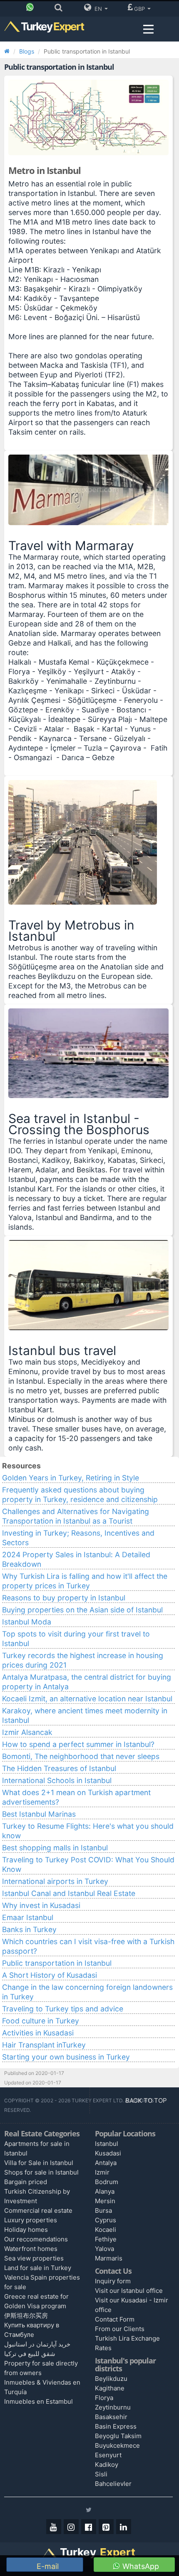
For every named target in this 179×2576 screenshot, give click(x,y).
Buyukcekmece (117, 2445)
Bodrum (107, 2182)
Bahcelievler (113, 2484)
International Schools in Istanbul (57, 1780)
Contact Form (115, 2319)
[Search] (61, 9)
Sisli (101, 2474)
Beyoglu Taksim (118, 2436)
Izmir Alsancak (27, 1732)
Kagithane (110, 2388)
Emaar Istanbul (28, 1917)
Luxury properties (31, 2220)
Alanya (105, 2191)
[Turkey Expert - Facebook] (89, 2527)
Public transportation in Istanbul (57, 1963)
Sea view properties (34, 2258)
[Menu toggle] (148, 29)
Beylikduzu (111, 2379)
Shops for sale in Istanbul (41, 2172)
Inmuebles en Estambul (39, 2401)
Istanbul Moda (27, 1622)
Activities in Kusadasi (38, 2033)
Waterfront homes (31, 2249)
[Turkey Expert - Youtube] (54, 2527)
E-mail (47, 2566)
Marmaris (109, 2258)
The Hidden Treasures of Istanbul (59, 1768)
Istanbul (107, 2144)
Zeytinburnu (113, 2407)
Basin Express (116, 2426)
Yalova (104, 2249)
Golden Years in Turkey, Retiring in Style (71, 1478)
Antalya (106, 2163)
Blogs (27, 51)
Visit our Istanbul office (129, 2291)
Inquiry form (113, 2281)
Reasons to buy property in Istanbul (64, 1598)
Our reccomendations (36, 2239)
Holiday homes (26, 2230)
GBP (140, 9)
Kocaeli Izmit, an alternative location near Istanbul (87, 1699)
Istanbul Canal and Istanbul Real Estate (69, 1893)
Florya (104, 2398)
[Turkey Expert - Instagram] (71, 2527)
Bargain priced (26, 2182)
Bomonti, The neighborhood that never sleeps (81, 1756)
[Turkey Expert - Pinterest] (106, 2527)
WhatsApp (140, 2566)
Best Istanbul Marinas (39, 1814)
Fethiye (106, 2239)
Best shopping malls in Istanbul (55, 1848)
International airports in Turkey (55, 1881)
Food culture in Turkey (41, 2021)
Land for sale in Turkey (38, 2268)
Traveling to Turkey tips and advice (63, 2009)
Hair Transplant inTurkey (44, 2045)
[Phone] (32, 9)
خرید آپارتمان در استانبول (37, 2344)
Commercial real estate (38, 2210)
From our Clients (120, 2329)
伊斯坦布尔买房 (26, 2315)
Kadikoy (107, 2465)
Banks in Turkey (29, 1929)
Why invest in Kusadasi (41, 1905)
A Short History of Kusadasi (50, 1975)
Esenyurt (108, 2455)
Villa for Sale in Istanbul (39, 2163)
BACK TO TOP (147, 2100)
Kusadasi (108, 2153)
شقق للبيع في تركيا (30, 2354)
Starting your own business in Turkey (66, 2057)
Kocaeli (106, 2230)
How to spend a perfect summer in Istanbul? (78, 1744)
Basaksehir (111, 2417)
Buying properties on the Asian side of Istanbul (82, 1610)
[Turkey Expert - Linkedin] (124, 2527)
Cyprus (106, 2220)
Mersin (105, 2201)
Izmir (102, 2172)
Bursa (103, 2210)
